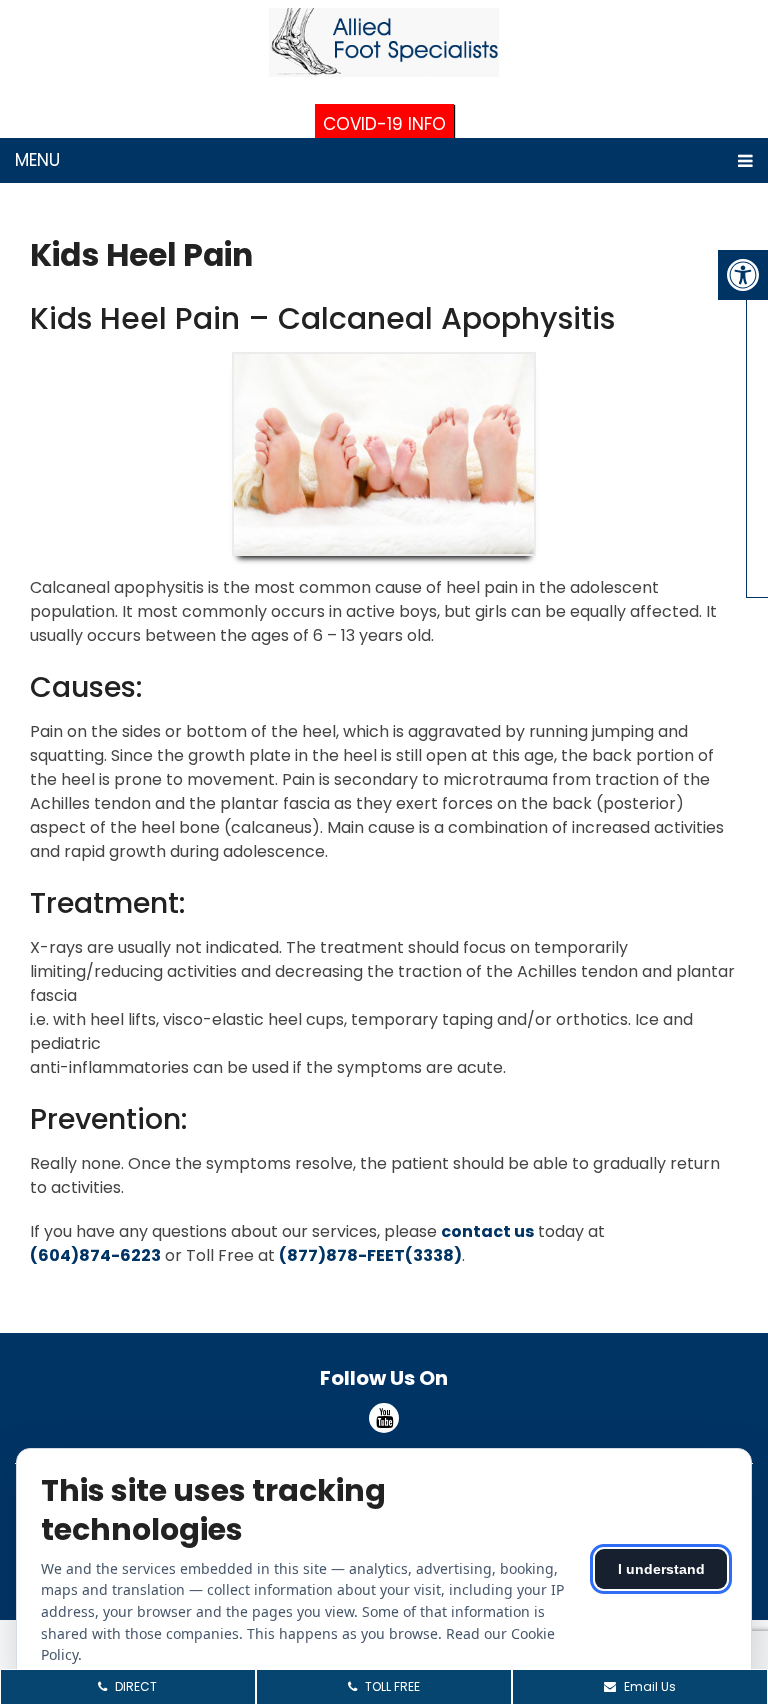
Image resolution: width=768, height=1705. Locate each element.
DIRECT (134, 1686)
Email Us (648, 1686)
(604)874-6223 (95, 1255)
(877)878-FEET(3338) (370, 1255)
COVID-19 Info (384, 124)
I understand (661, 1569)
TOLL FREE (391, 1686)
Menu (37, 160)
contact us (487, 1231)
